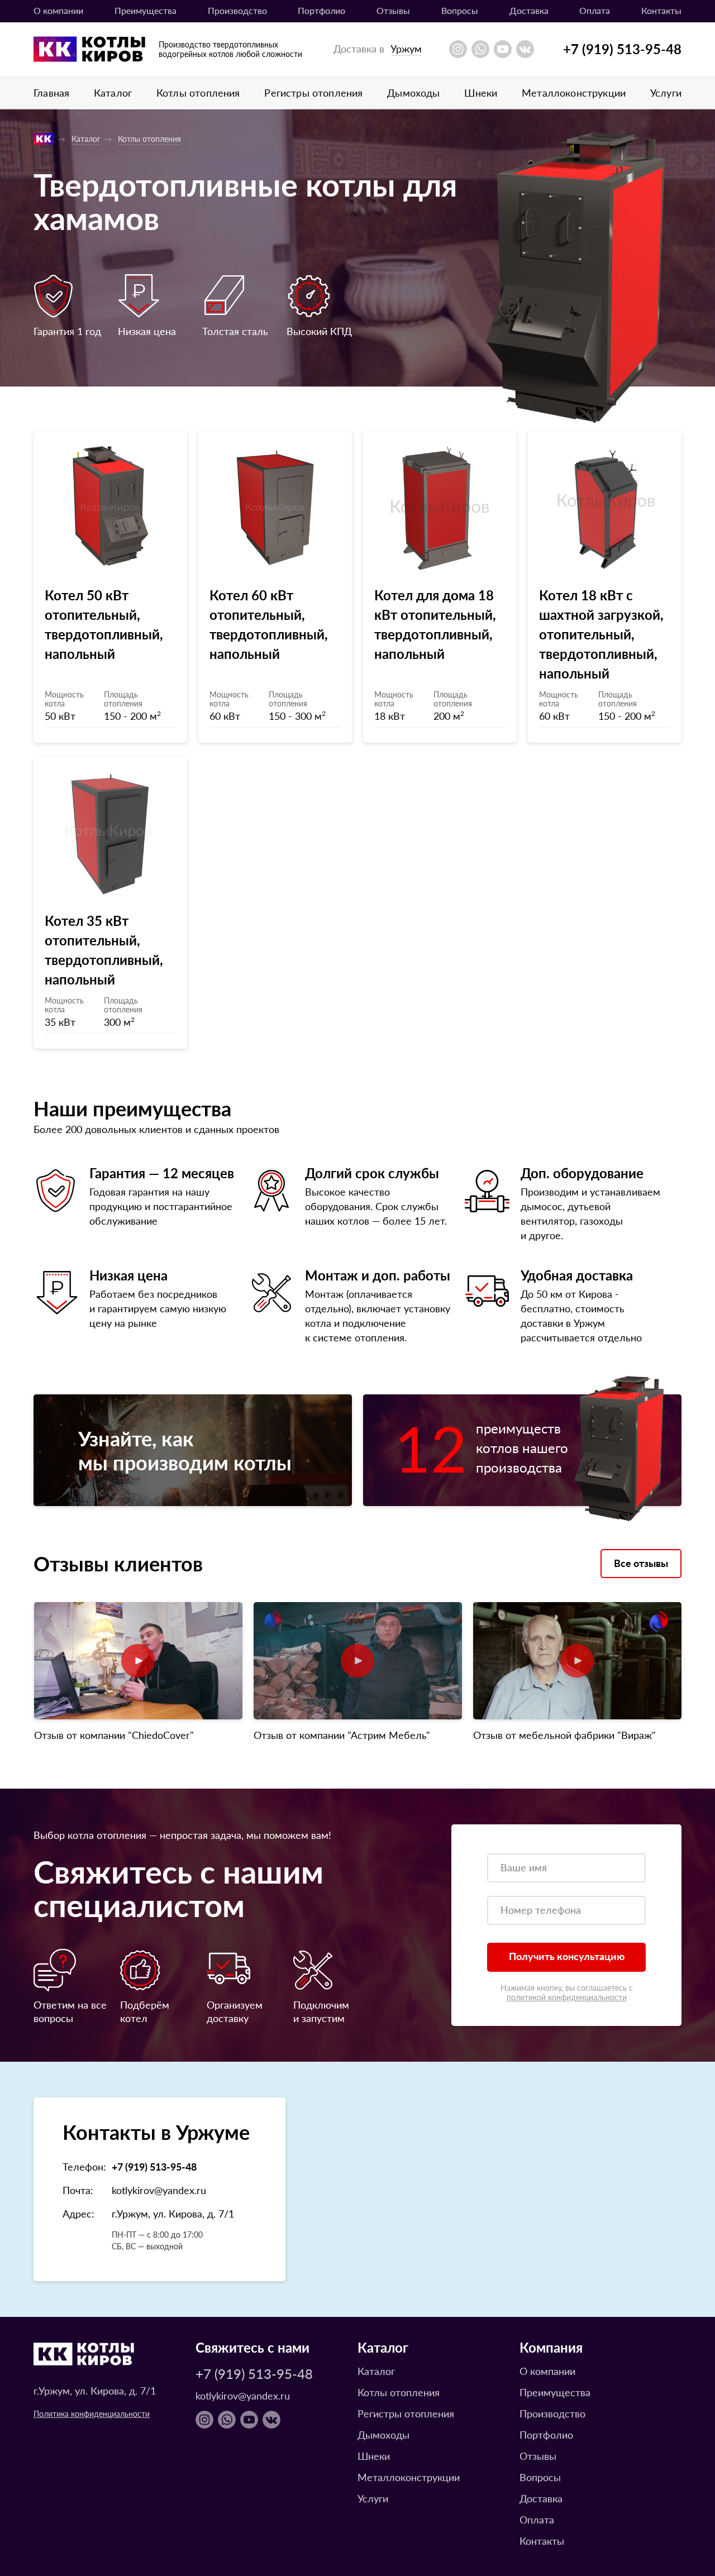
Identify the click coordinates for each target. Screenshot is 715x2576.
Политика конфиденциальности (92, 2413)
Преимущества (146, 10)
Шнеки (481, 92)
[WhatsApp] (480, 49)
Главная (51, 92)
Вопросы (460, 10)
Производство (237, 10)
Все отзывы (641, 1563)
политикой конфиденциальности (567, 1997)
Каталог (113, 92)
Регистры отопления (313, 92)
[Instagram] (458, 49)
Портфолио (321, 10)
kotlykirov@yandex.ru (159, 2190)
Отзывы (393, 10)
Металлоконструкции (574, 92)
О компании (58, 10)
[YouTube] (503, 49)
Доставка (529, 10)
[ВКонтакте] (525, 49)
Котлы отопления (198, 92)
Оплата (595, 10)
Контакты (661, 10)
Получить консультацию (567, 1956)
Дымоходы (413, 92)
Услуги (666, 92)
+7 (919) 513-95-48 (622, 49)
